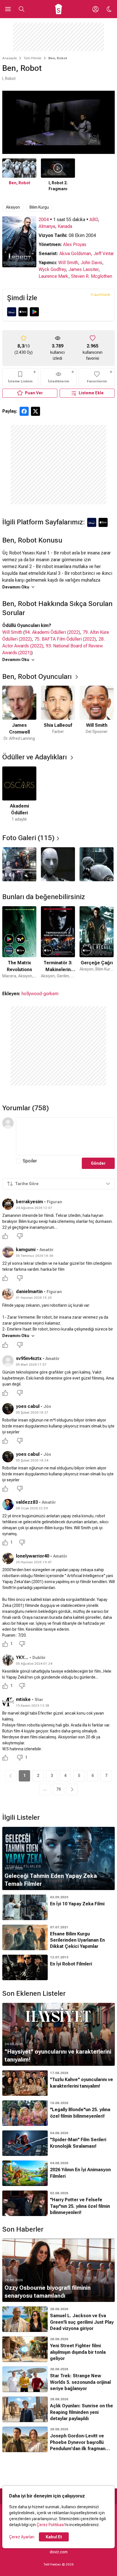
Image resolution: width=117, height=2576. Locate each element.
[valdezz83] (8, 1505)
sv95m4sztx (29, 1358)
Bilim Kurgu (39, 207)
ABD (94, 220)
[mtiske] (8, 1702)
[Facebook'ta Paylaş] (24, 411)
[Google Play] (34, 312)
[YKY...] (8, 1660)
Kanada (65, 226)
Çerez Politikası (51, 2525)
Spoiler (30, 1161)
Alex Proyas (75, 244)
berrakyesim (29, 1202)
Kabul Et (54, 2537)
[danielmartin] (8, 1294)
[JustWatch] (100, 295)
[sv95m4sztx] (8, 1361)
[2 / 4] (58, 864)
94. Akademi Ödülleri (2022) (52, 632)
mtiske (23, 1699)
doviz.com (59, 2552)
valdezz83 (27, 1502)
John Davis (91, 263)
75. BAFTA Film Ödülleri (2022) (65, 639)
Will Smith (68, 263)
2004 (44, 220)
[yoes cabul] (8, 1409)
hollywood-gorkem (40, 994)
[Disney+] (12, 312)
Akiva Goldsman (75, 254)
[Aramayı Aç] (22, 9)
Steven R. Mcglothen (92, 276)
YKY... (22, 1657)
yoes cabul (28, 1406)
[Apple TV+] (23, 312)
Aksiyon (13, 207)
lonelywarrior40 (33, 1556)
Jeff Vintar (104, 254)
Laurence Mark (54, 276)
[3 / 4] (97, 864)
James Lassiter (83, 269)
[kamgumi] (8, 1252)
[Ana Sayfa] (59, 9)
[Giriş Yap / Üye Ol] (95, 9)
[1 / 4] (19, 864)
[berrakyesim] (8, 1204)
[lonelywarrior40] (8, 1558)
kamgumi (26, 1250)
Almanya (47, 226)
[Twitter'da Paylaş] (35, 411)
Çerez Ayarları (22, 2537)
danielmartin (29, 1292)
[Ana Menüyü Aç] (8, 9)
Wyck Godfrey (52, 269)
